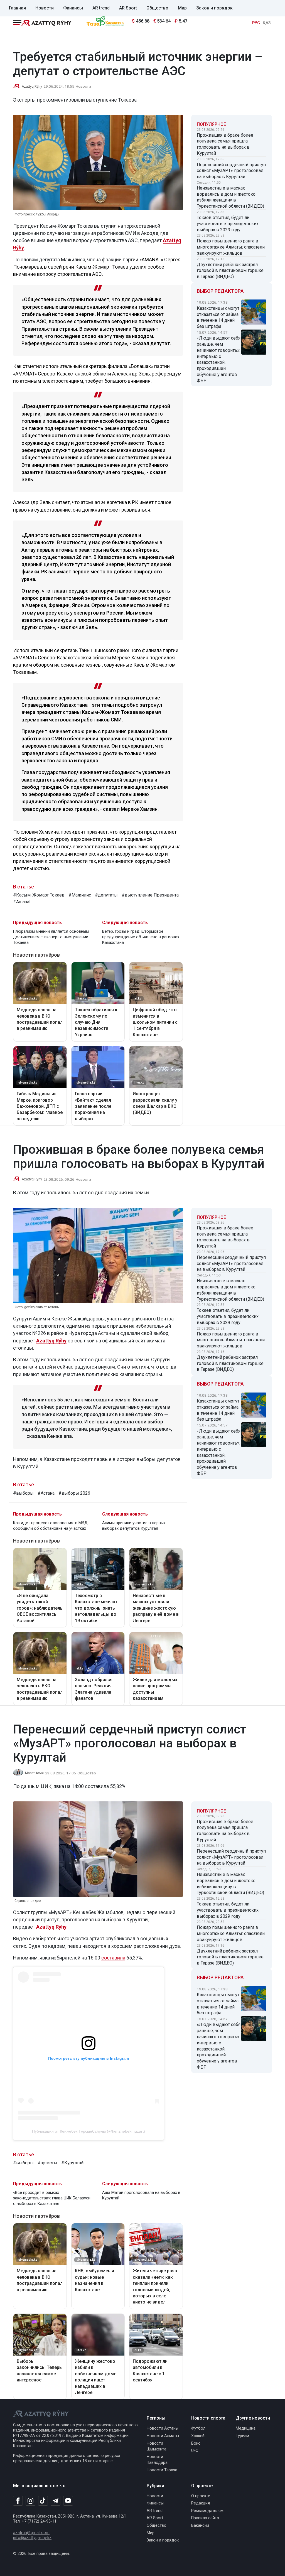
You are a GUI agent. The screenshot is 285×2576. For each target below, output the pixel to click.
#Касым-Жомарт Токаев (39, 895)
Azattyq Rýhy (51, 1341)
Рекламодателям (207, 2511)
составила (113, 1958)
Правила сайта (205, 2518)
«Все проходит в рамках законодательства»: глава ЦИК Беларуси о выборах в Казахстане (52, 2198)
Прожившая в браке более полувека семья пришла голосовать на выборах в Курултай (225, 144)
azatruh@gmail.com (31, 2533)
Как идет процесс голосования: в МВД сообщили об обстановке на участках (50, 1526)
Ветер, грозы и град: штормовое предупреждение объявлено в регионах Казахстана (141, 937)
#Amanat (22, 902)
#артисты (47, 2163)
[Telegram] (56, 2501)
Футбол (198, 2428)
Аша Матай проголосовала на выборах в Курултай (141, 2195)
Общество (157, 8)
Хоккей (198, 2436)
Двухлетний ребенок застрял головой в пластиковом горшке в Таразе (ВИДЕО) (230, 271)
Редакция (201, 2503)
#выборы (23, 1493)
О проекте (201, 2496)
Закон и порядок (214, 8)
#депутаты (106, 895)
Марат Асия (34, 1773)
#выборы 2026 (74, 1493)
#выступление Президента (150, 895)
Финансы (73, 8)
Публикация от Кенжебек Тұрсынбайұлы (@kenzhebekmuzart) (89, 2131)
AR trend (101, 8)
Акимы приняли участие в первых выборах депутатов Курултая (134, 1526)
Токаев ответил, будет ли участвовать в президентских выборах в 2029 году (228, 224)
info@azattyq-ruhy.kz (32, 2538)
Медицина (246, 2428)
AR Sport (128, 8)
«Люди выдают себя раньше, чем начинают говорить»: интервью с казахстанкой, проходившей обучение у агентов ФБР (219, 359)
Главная (17, 8)
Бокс (196, 2443)
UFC (195, 2451)
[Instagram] (30, 2501)
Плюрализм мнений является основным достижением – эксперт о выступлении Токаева (51, 937)
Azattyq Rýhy (32, 87)
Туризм (242, 2436)
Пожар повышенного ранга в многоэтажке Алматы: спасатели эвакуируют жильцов (231, 247)
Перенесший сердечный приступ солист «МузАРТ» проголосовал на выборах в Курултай (231, 171)
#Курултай (72, 2163)
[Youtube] (68, 2501)
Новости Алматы (163, 2436)
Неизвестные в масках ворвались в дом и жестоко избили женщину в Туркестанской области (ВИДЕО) (230, 197)
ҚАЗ (267, 23)
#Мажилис (80, 895)
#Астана (46, 1493)
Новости (45, 8)
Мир (182, 8)
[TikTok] (43, 2501)
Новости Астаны (163, 2428)
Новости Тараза (162, 2470)
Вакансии (200, 2525)
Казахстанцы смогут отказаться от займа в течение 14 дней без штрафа (218, 317)
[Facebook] (18, 2501)
